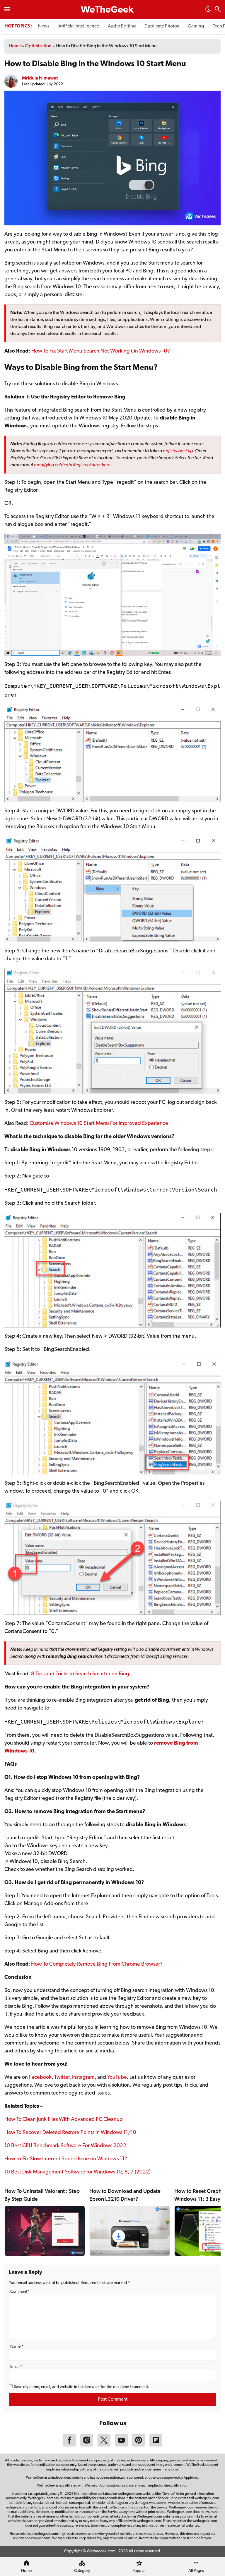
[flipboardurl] (156, 2445)
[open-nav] (7, 9)
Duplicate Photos (162, 26)
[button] (208, 11)
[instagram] (87, 2445)
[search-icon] (218, 10)
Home (15, 46)
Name (17, 2347)
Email (16, 2367)
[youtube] (121, 2445)
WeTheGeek (107, 10)
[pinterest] (139, 2445)
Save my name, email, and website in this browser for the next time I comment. (82, 2387)
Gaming (196, 26)
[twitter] (104, 2445)
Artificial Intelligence (79, 26)
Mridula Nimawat (40, 78)
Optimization (38, 46)
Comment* (20, 2292)
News (44, 26)
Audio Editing (122, 26)
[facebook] (69, 2445)
